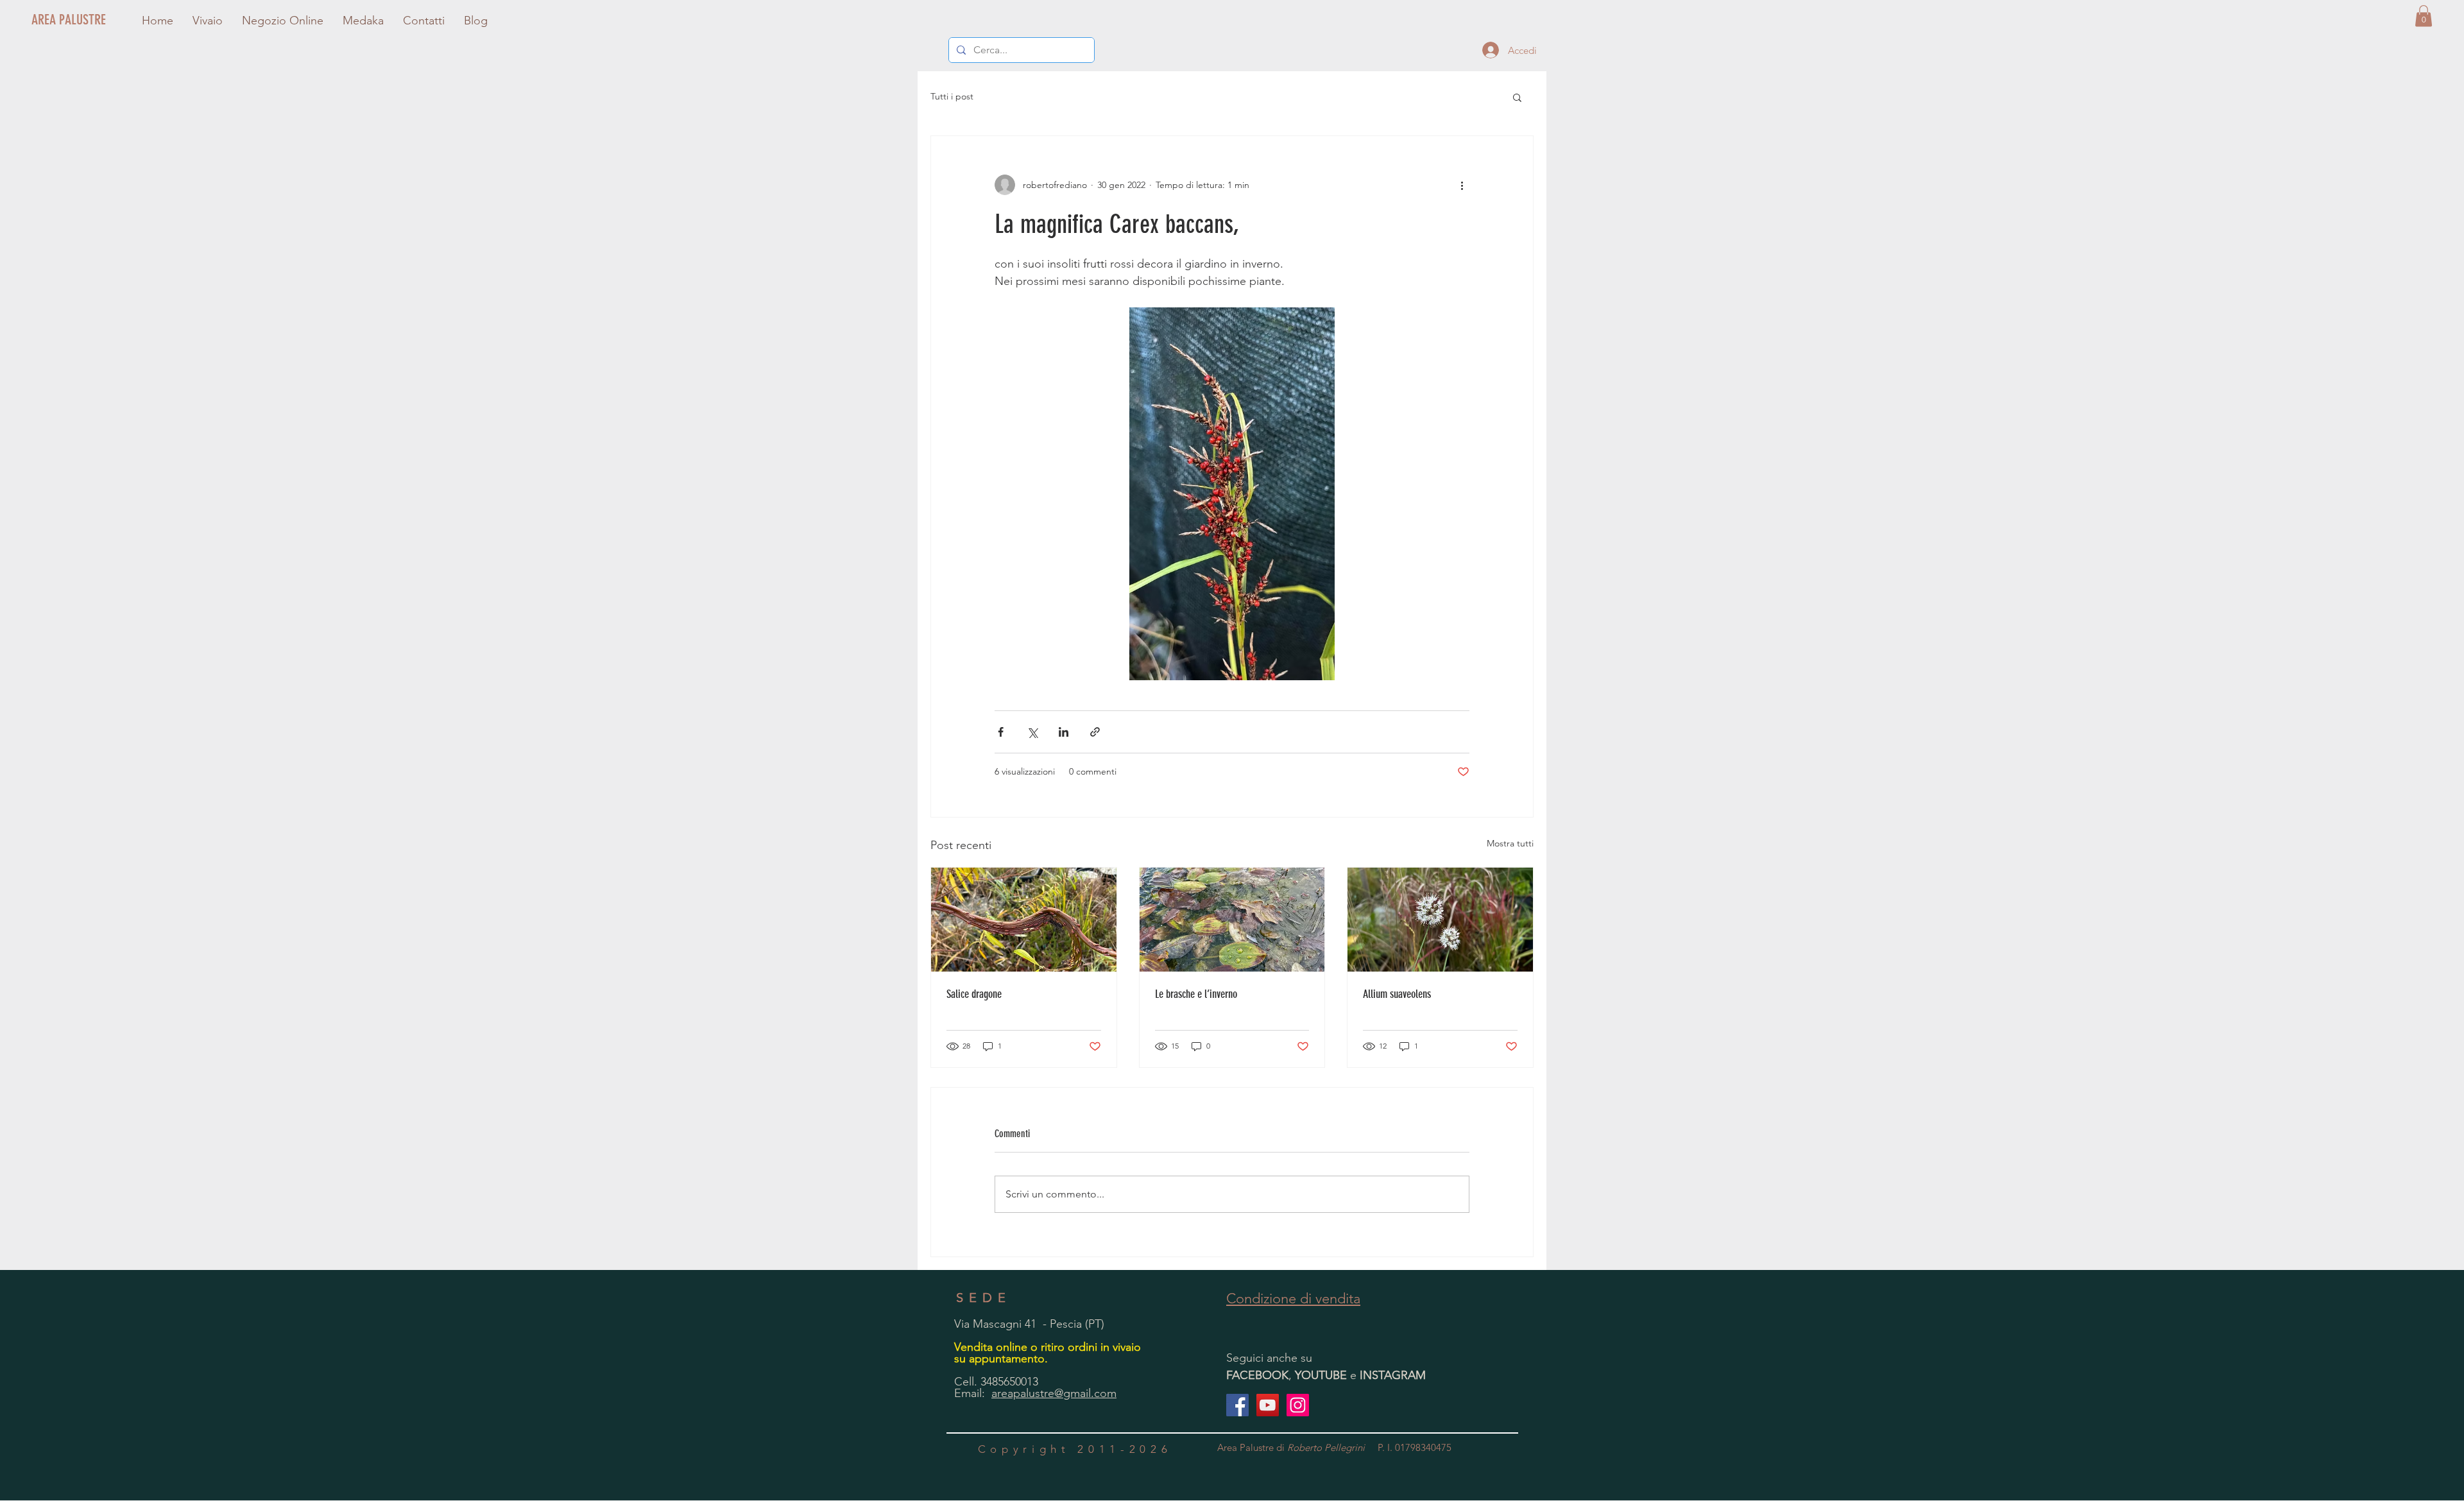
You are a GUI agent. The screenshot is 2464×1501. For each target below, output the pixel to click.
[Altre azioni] (1462, 185)
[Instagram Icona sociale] (1298, 1405)
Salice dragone (974, 994)
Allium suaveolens (1397, 994)
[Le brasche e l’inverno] (1232, 920)
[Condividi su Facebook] (1001, 732)
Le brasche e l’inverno (1196, 994)
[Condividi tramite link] (1095, 732)
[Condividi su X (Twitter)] (1032, 732)
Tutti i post (952, 96)
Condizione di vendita (1293, 1299)
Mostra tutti (1510, 843)
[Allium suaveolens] (1440, 920)
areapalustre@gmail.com (1054, 1393)
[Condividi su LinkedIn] (1064, 732)
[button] (2424, 16)
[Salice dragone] (1024, 920)
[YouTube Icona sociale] (1268, 1405)
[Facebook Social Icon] (1237, 1405)
